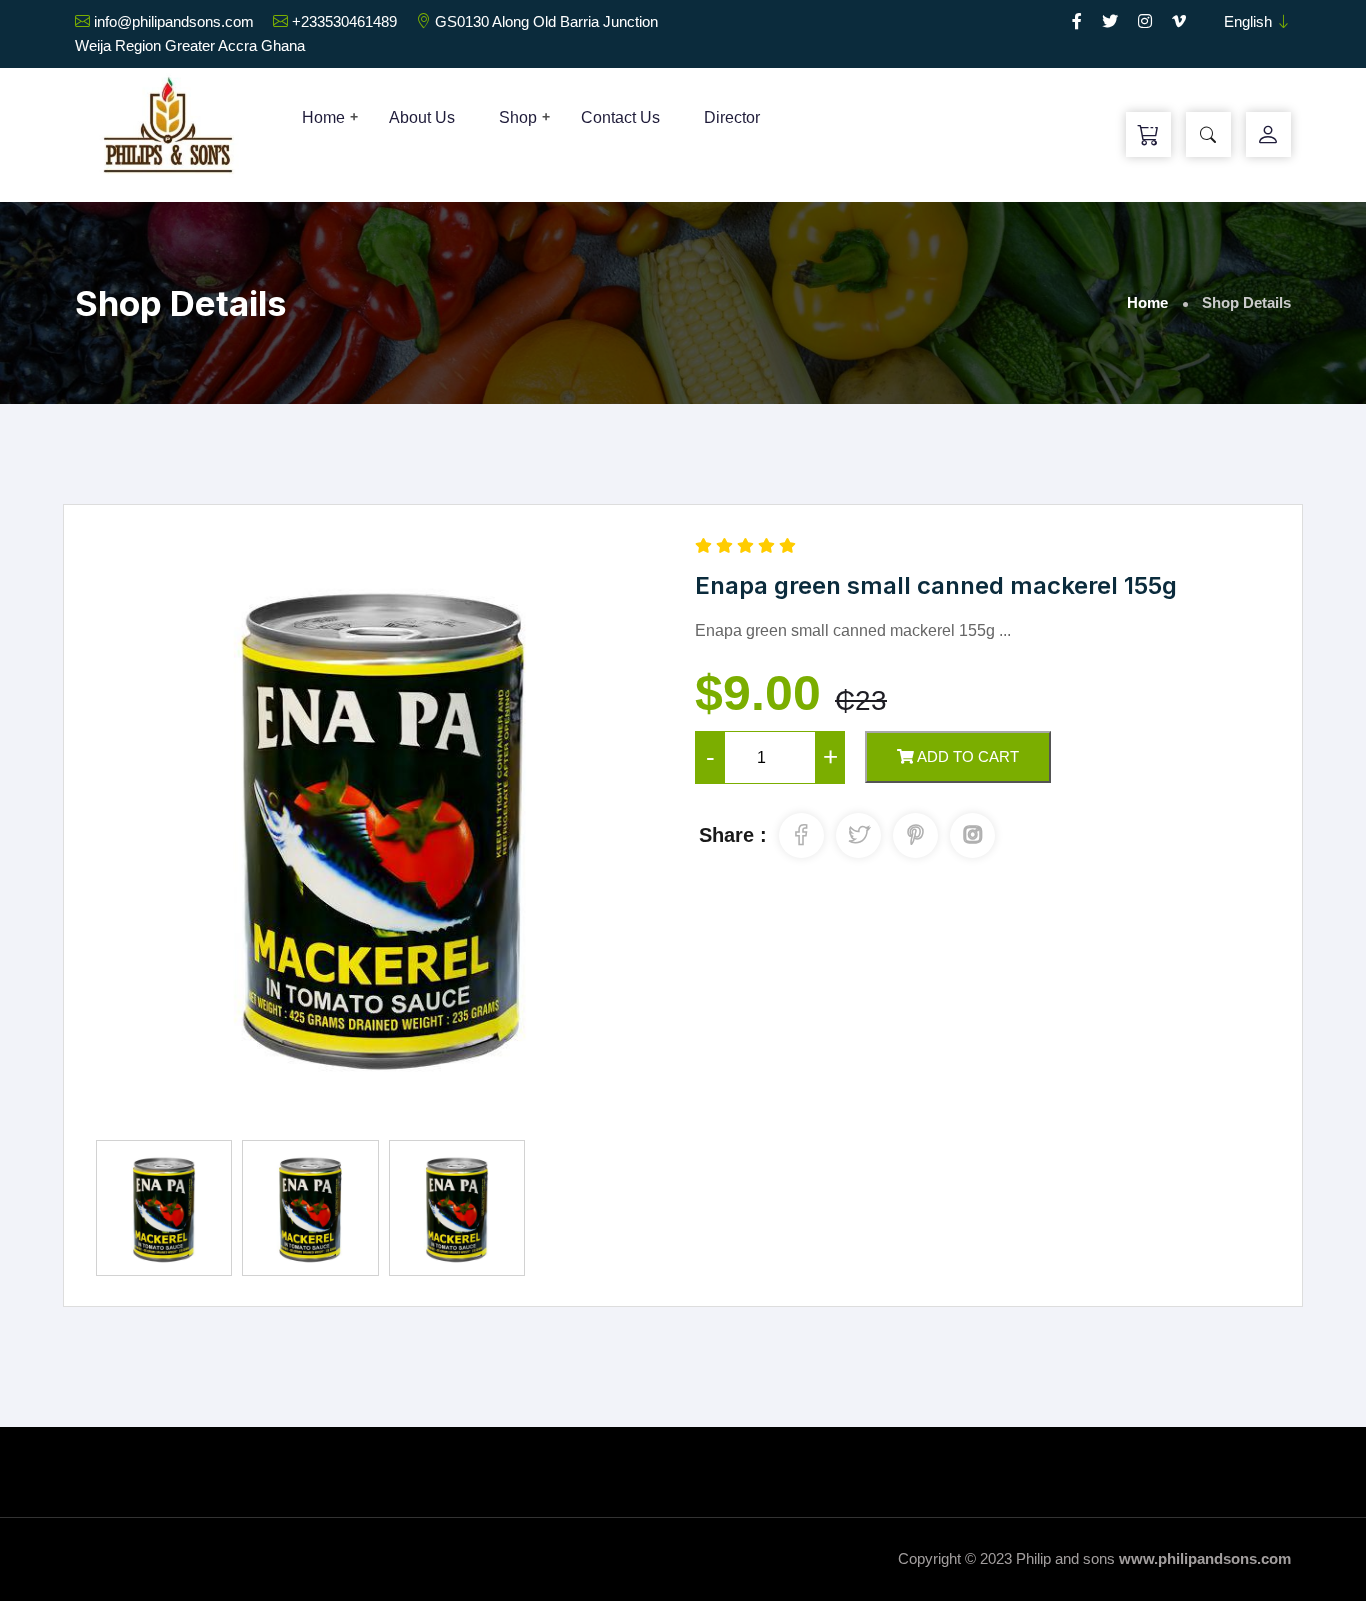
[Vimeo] (1179, 21)
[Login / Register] (1268, 135)
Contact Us (620, 117)
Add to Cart (966, 756)
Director (732, 117)
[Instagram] (1145, 21)
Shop (518, 117)
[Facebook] (1077, 21)
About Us (422, 117)
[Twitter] (1110, 21)
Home (323, 117)
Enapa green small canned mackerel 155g (936, 585)
